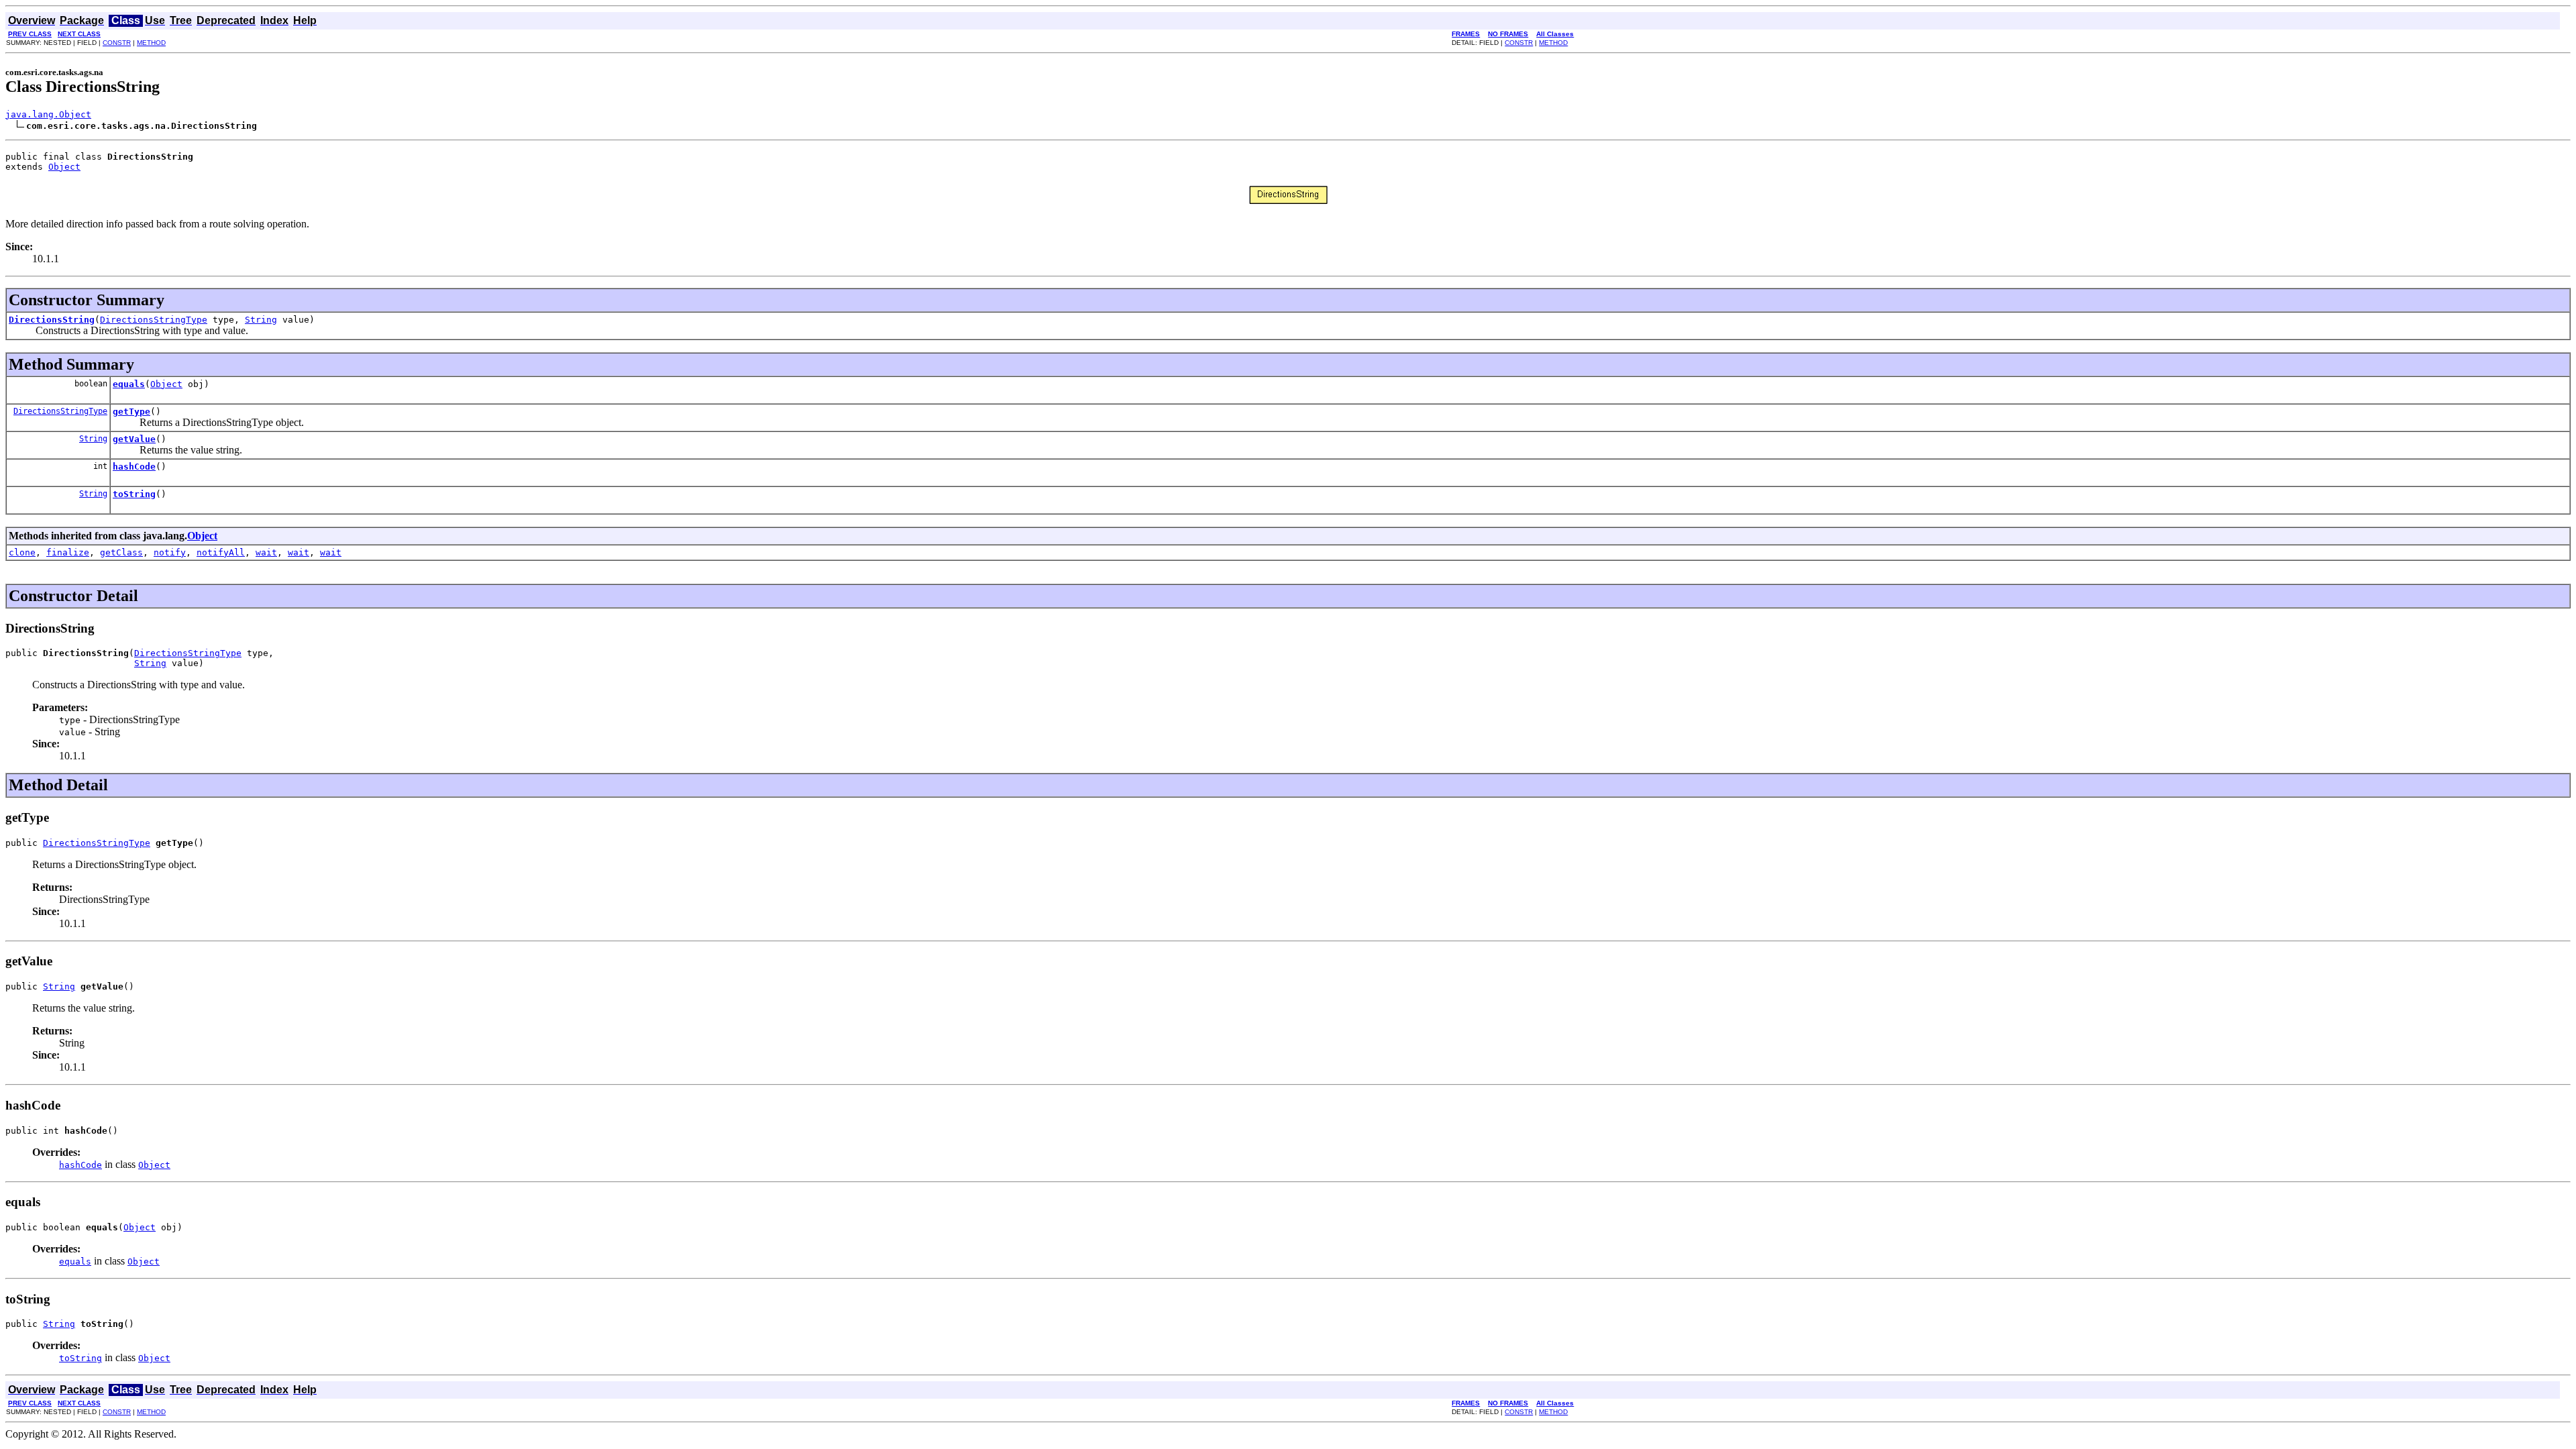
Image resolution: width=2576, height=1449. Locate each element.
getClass (121, 552)
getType (131, 412)
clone (22, 552)
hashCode (134, 467)
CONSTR (117, 43)
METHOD (151, 43)
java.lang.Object (48, 114)
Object (64, 167)
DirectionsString (52, 320)
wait (266, 552)
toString (134, 494)
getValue (134, 439)
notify (170, 552)
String (261, 320)
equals (129, 384)
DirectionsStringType (154, 320)
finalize (68, 552)
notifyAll (221, 552)
